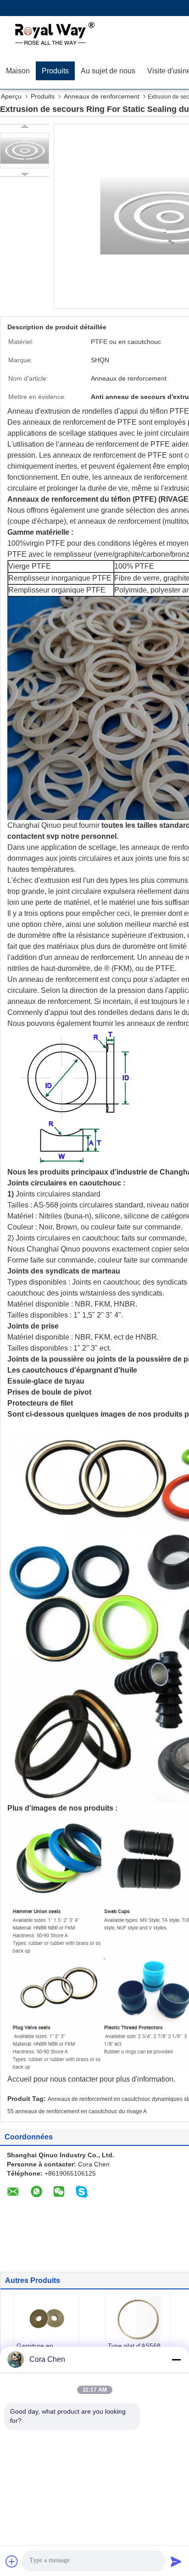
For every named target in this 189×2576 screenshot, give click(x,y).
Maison (18, 71)
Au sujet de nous (108, 71)
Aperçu (11, 96)
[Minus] (176, 2360)
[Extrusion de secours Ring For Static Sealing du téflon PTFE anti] (25, 150)
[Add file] (12, 2561)
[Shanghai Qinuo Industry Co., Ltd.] (53, 34)
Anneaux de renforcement (102, 96)
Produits (55, 71)
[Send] (176, 2561)
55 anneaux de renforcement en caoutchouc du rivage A (77, 2111)
